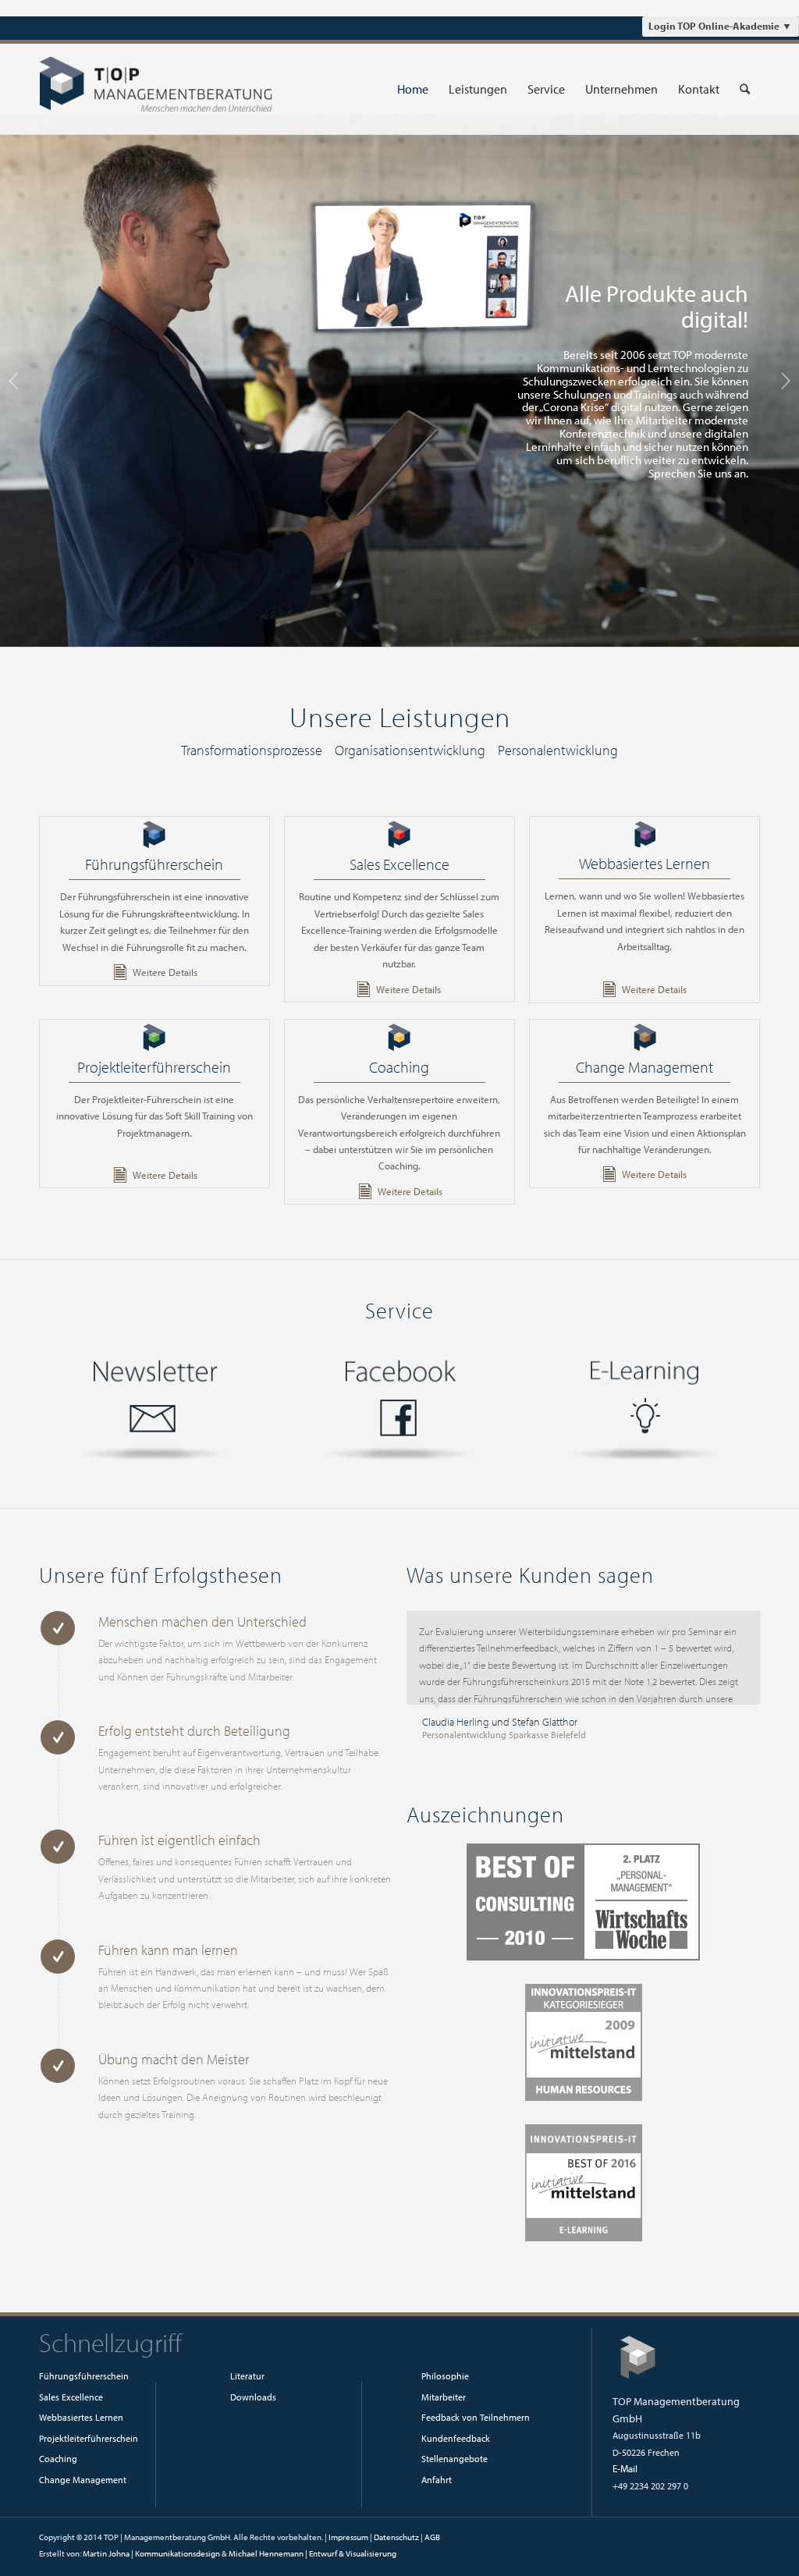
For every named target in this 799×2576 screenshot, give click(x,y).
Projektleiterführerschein (154, 1067)
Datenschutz (396, 2542)
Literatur (247, 2381)
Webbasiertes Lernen (645, 863)
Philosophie (445, 2381)
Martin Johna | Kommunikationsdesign (151, 2559)
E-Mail (625, 2474)
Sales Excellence (399, 864)
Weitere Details (165, 972)
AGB (432, 2542)
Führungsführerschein (154, 864)
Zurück (14, 381)
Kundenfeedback (456, 2444)
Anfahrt (437, 2485)
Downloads (253, 2402)
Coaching (399, 1067)
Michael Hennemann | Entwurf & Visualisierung (312, 2559)
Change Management (645, 1067)
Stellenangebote (455, 2464)
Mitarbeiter (444, 2402)
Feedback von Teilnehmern (476, 2423)
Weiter (785, 381)
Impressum (348, 2542)
